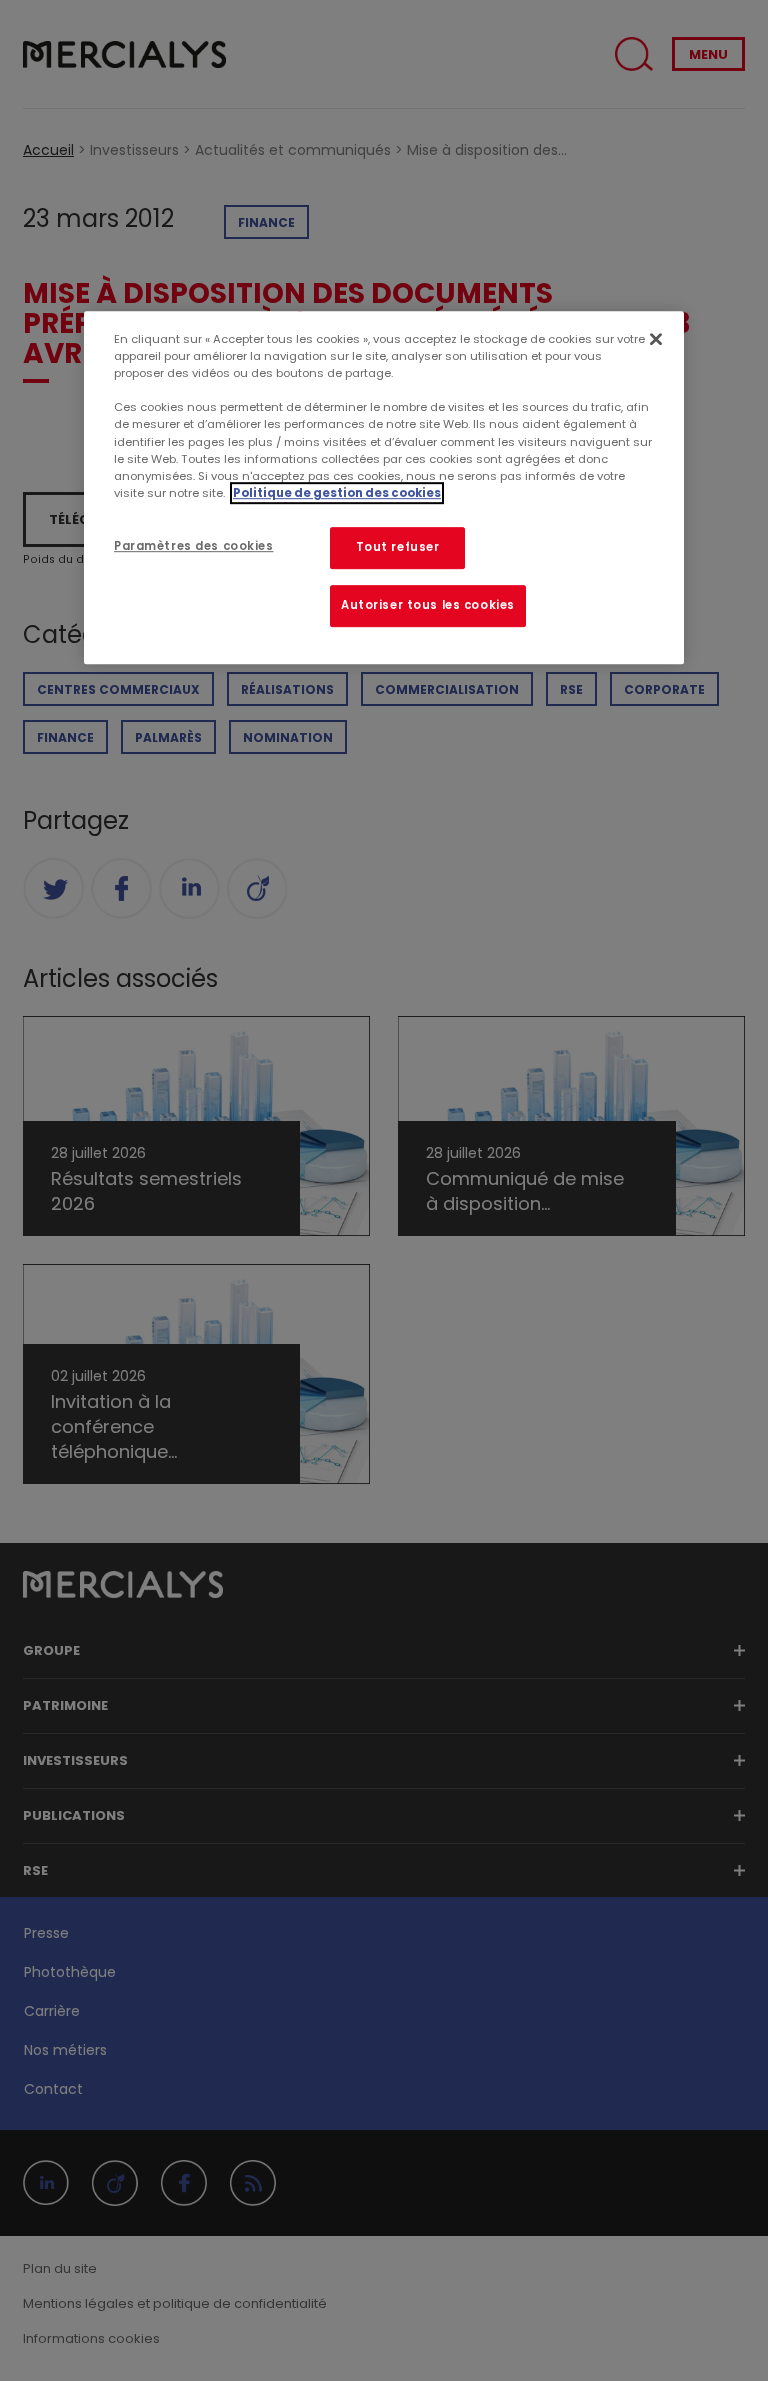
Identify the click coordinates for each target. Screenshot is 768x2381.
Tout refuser (398, 547)
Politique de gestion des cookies (337, 493)
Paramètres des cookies (194, 546)
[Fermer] (656, 339)
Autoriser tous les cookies (428, 605)
